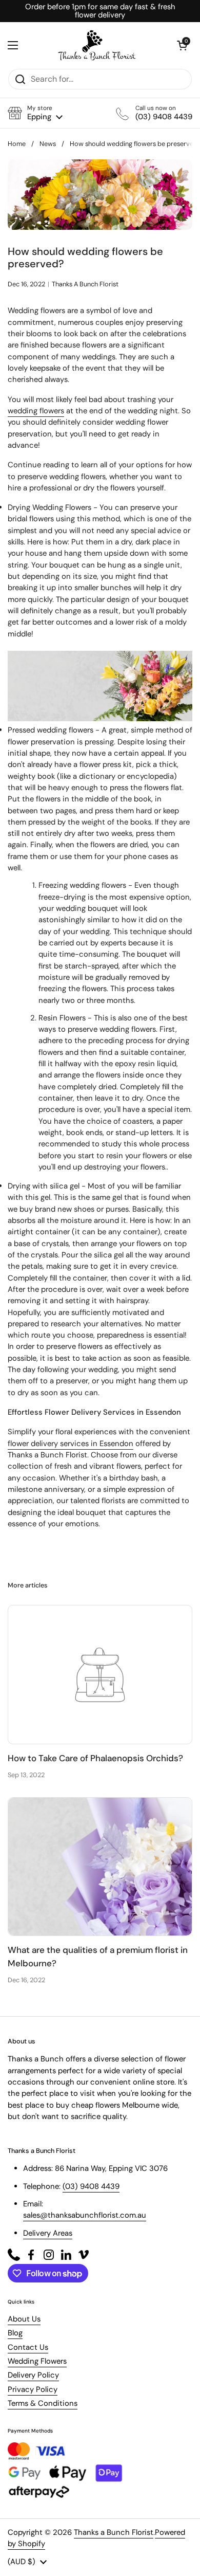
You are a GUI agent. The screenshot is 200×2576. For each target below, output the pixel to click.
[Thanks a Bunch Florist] (97, 45)
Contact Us (28, 2347)
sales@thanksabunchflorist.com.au (85, 2215)
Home (17, 144)
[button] (35, 113)
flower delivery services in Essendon (71, 1444)
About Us (24, 2319)
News (48, 144)
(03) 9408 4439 (91, 2186)
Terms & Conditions (43, 2403)
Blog (15, 2333)
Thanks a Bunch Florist (114, 2532)
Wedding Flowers (37, 2361)
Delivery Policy (33, 2375)
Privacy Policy (33, 2389)
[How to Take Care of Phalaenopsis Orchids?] (100, 1675)
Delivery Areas (48, 2233)
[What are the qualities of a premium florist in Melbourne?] (100, 1867)
